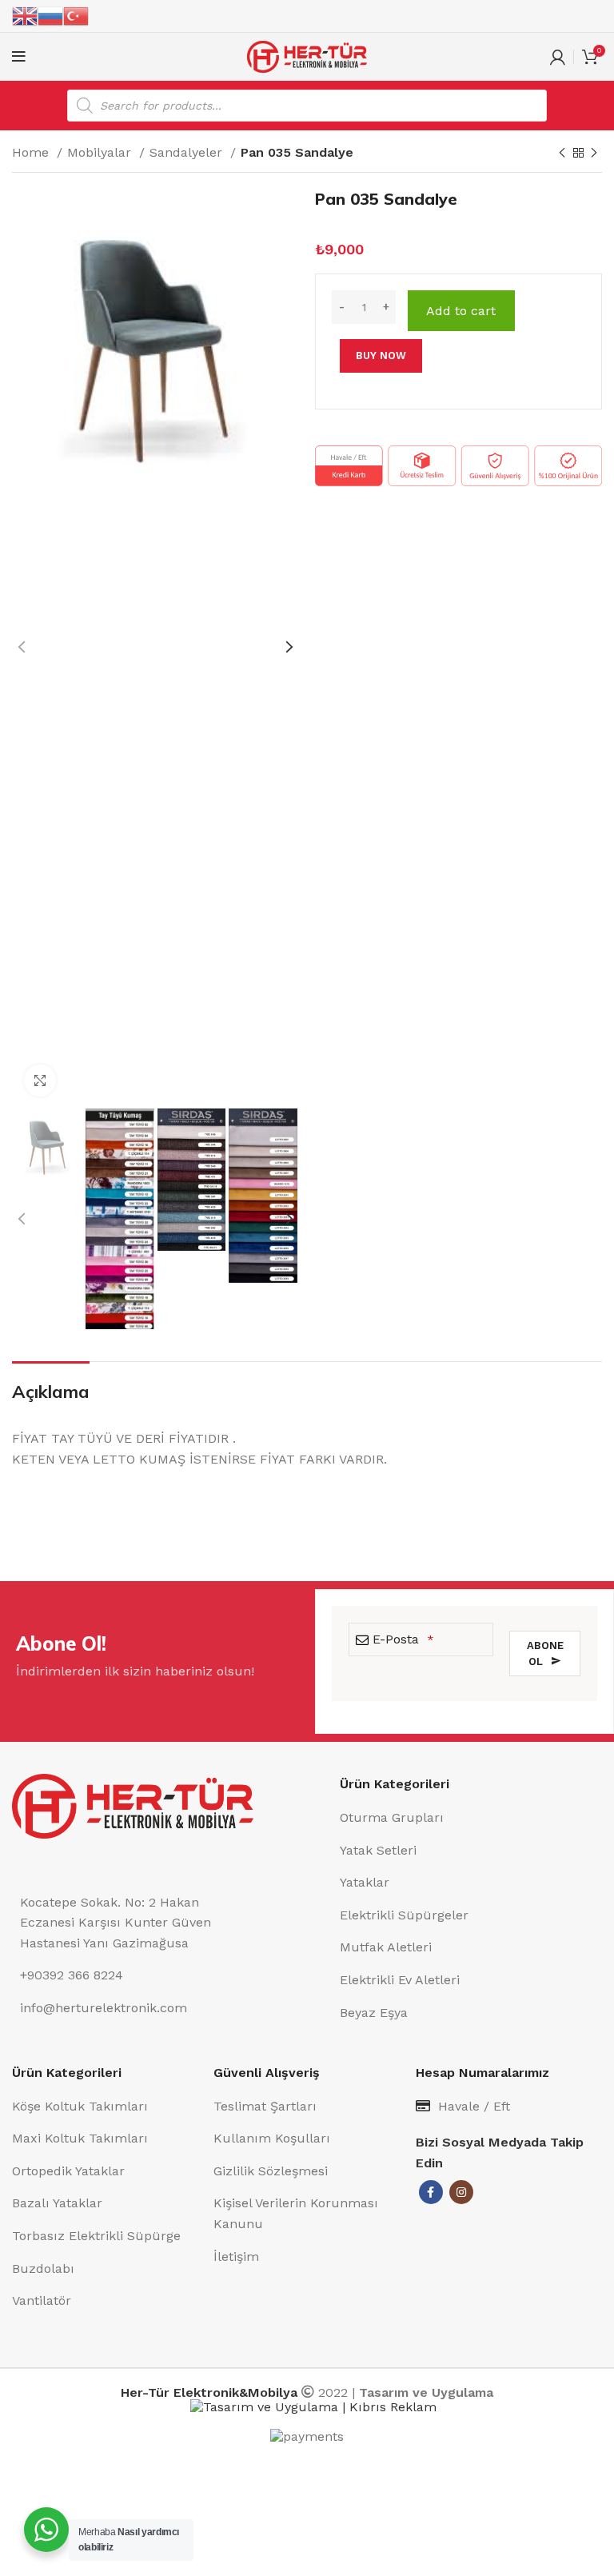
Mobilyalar (101, 152)
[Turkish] (76, 15)
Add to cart (461, 311)
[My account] (558, 57)
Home (32, 152)
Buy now (381, 355)
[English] (25, 15)
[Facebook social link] (431, 2192)
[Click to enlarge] (40, 1080)
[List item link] (471, 1818)
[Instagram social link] (461, 2192)
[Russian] (50, 15)
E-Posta (403, 1639)
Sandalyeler (188, 152)
